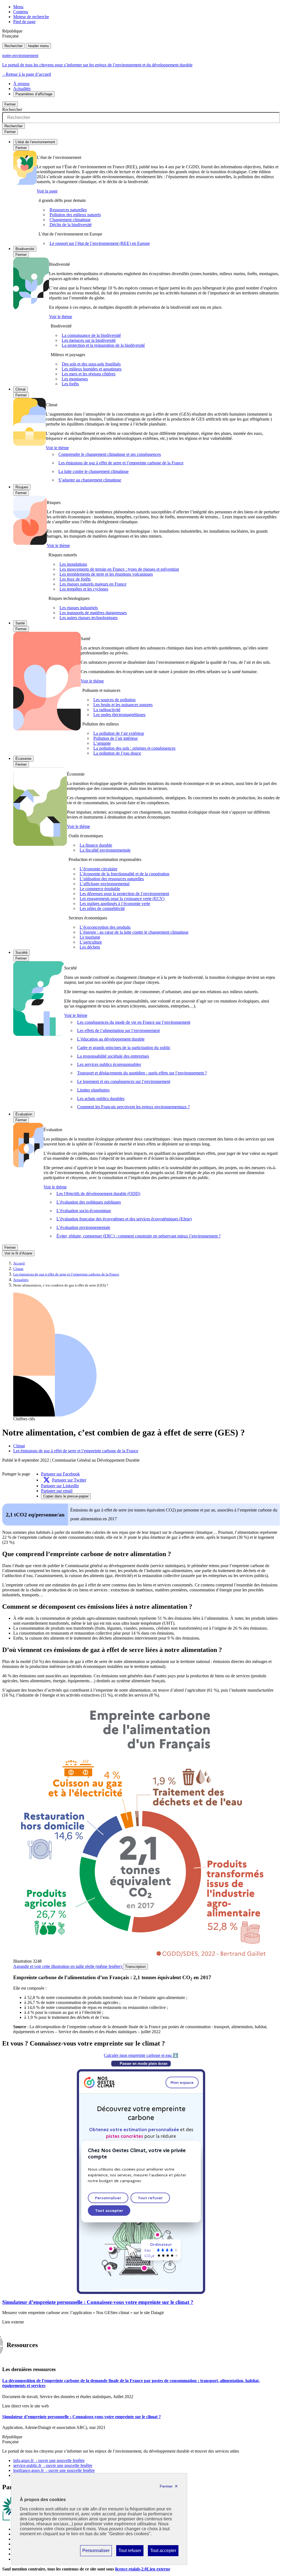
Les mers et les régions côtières (89, 374)
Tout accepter (163, 2552)
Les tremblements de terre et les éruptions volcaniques (106, 574)
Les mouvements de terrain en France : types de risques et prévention (119, 569)
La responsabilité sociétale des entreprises (113, 1056)
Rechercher (13, 46)
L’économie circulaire (98, 869)
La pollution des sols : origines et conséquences (134, 748)
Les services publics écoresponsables (109, 1064)
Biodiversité (25, 249)
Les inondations (73, 564)
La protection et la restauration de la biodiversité (103, 345)
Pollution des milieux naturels (75, 215)
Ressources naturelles (68, 210)
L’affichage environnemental (105, 884)
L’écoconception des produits (105, 927)
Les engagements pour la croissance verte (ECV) (122, 899)
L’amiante (102, 743)
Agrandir (67, 1966)
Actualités (22, 89)
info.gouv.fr (49, 2460)
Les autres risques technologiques (89, 618)
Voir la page (47, 191)
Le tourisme (90, 937)
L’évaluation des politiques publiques (89, 1202)
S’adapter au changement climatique (90, 480)
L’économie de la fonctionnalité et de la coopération (124, 874)
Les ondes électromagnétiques (119, 715)
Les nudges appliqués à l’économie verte (115, 904)
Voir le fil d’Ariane (18, 1253)
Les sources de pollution (114, 700)
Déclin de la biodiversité (71, 225)
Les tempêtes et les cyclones (84, 589)
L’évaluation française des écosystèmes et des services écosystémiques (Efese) (124, 1219)
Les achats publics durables (101, 1099)
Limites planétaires (93, 1090)
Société (21, 953)
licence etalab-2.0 (143, 2569)
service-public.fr (53, 2465)
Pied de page (24, 22)
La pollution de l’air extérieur (119, 733)
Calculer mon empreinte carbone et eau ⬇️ (141, 2055)
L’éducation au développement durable (111, 1039)
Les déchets (90, 947)
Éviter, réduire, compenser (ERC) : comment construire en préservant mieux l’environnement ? (139, 1236)
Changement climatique (70, 220)
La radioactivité (107, 710)
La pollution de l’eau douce (117, 753)
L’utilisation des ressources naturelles (112, 879)
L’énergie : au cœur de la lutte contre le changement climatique (134, 932)
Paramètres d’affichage (34, 94)
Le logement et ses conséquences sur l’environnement (124, 1081)
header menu (38, 46)
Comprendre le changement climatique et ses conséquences (110, 454)
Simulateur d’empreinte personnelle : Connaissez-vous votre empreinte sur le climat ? (98, 2302)
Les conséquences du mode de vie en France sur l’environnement (134, 1022)
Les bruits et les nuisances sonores (123, 705)
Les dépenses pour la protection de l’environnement (124, 894)
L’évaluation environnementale (83, 1227)
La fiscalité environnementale (105, 850)
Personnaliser (96, 2552)
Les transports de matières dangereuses (93, 613)
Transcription (135, 1967)
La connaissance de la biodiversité (91, 335)
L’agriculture (91, 942)
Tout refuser (130, 2552)
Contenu (21, 12)
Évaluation (24, 1114)
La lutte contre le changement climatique (93, 471)
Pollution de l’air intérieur (116, 738)
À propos (21, 84)
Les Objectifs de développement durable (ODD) (98, 1194)
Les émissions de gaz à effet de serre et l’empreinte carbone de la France (121, 463)
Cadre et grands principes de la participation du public (124, 1048)
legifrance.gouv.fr (54, 2470)
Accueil (19, 1263)
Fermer (10, 104)
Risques (22, 487)
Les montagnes (75, 379)
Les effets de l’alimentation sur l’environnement (118, 1030)
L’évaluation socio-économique (84, 1211)
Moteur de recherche (31, 17)
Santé (20, 623)
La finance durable (96, 845)
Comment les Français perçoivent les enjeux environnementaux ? (133, 1107)
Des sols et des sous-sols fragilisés (91, 364)
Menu (18, 7)
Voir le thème (61, 317)
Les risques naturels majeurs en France (93, 584)
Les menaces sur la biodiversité (89, 340)
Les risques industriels (79, 608)
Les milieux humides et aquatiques (92, 369)
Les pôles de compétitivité (102, 908)
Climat (21, 389)
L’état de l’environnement (35, 142)
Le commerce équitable (100, 889)
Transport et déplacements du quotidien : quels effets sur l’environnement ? (142, 1073)
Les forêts (70, 384)
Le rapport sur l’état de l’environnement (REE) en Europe (100, 243)
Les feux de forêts (75, 579)
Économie (23, 759)
